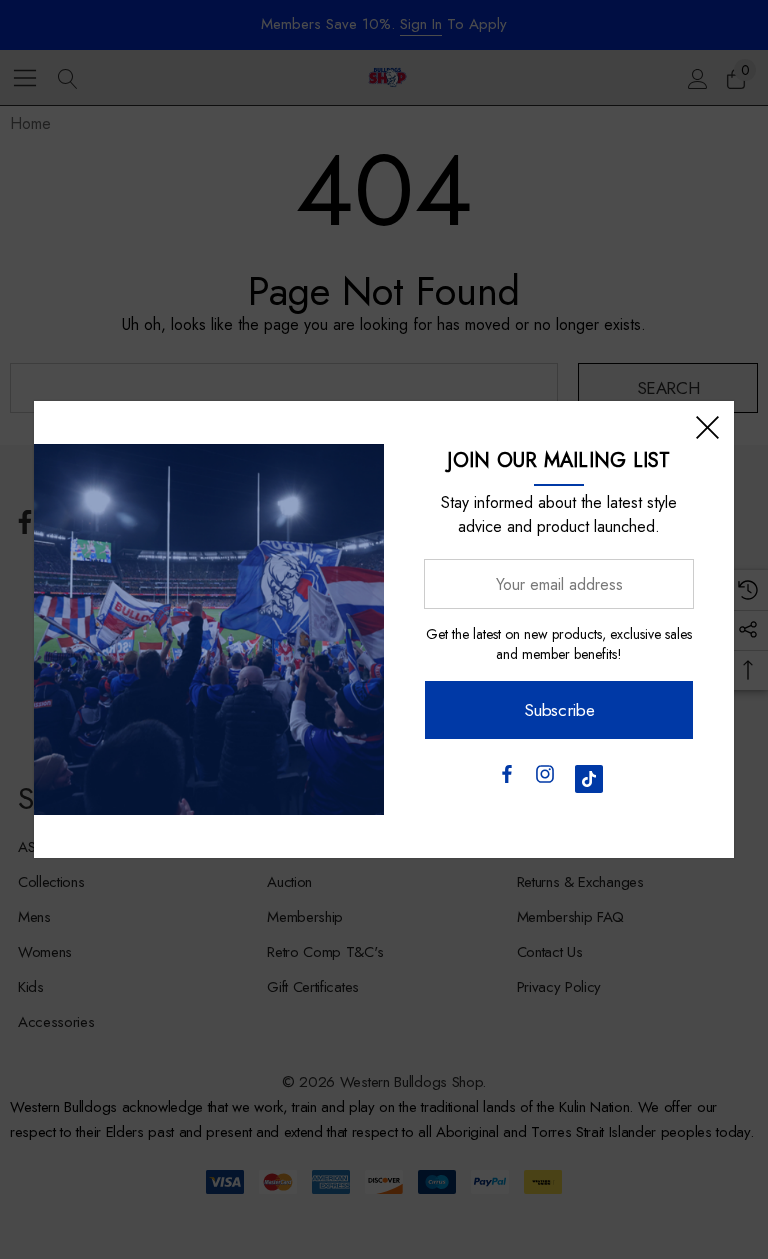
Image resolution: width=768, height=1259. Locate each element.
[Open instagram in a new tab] (545, 779)
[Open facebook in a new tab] (506, 779)
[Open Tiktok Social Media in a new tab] (589, 779)
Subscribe (559, 710)
